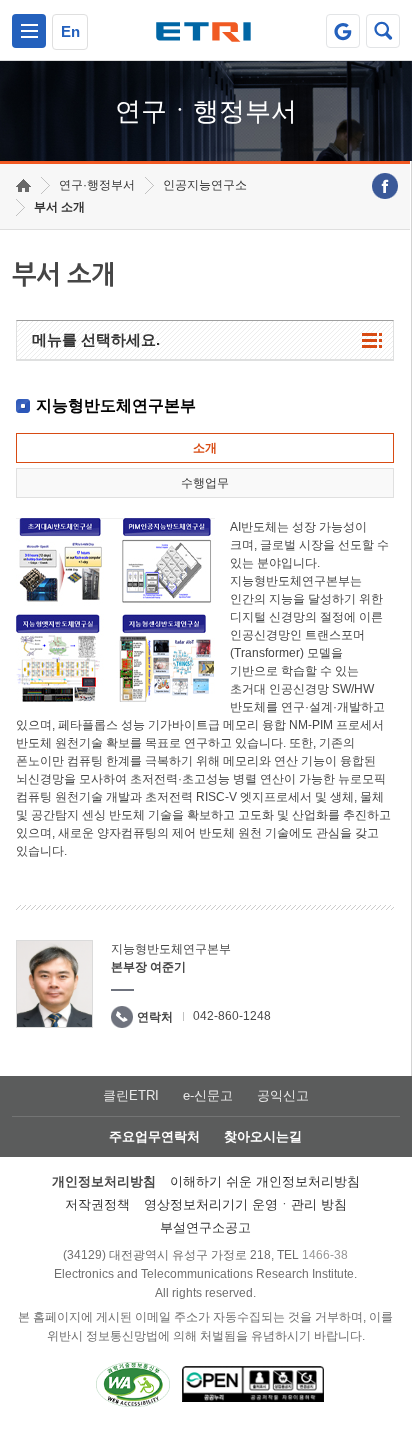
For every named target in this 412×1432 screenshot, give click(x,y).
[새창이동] (343, 31)
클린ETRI (131, 1095)
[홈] (23, 185)
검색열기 (383, 31)
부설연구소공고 (205, 1227)
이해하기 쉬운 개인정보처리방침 (265, 1181)
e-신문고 (208, 1095)
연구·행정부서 (97, 185)
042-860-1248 (232, 1016)
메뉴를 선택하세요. (96, 339)
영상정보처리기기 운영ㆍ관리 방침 (245, 1204)
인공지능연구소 (205, 185)
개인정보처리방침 (104, 1181)
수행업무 (205, 483)
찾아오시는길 (263, 1136)
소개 (205, 448)
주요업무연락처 (154, 1136)
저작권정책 (97, 1204)
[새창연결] (385, 186)
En (70, 31)
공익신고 (283, 1095)
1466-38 (325, 1255)
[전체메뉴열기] (29, 31)
